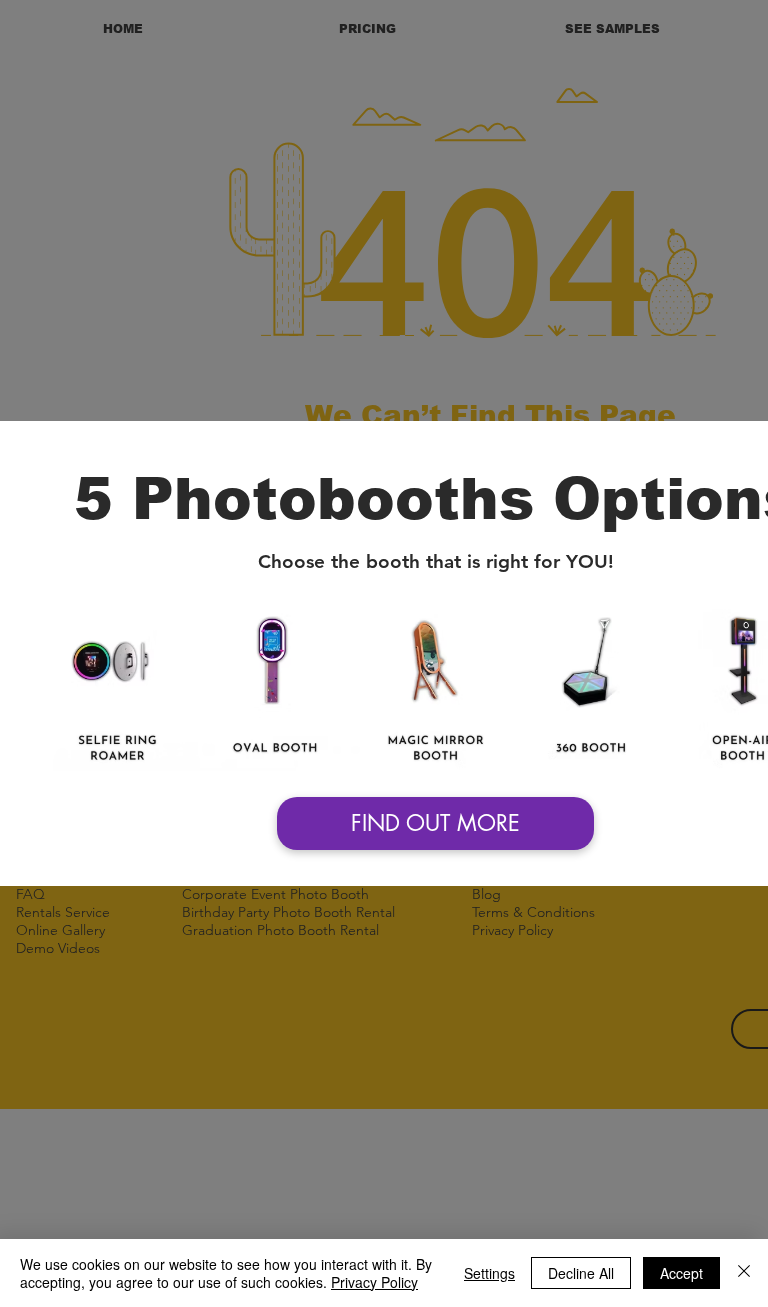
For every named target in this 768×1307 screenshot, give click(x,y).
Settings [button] (489, 1273)
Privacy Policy (374, 1282)
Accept (681, 1273)
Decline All (581, 1273)
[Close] (744, 1273)
